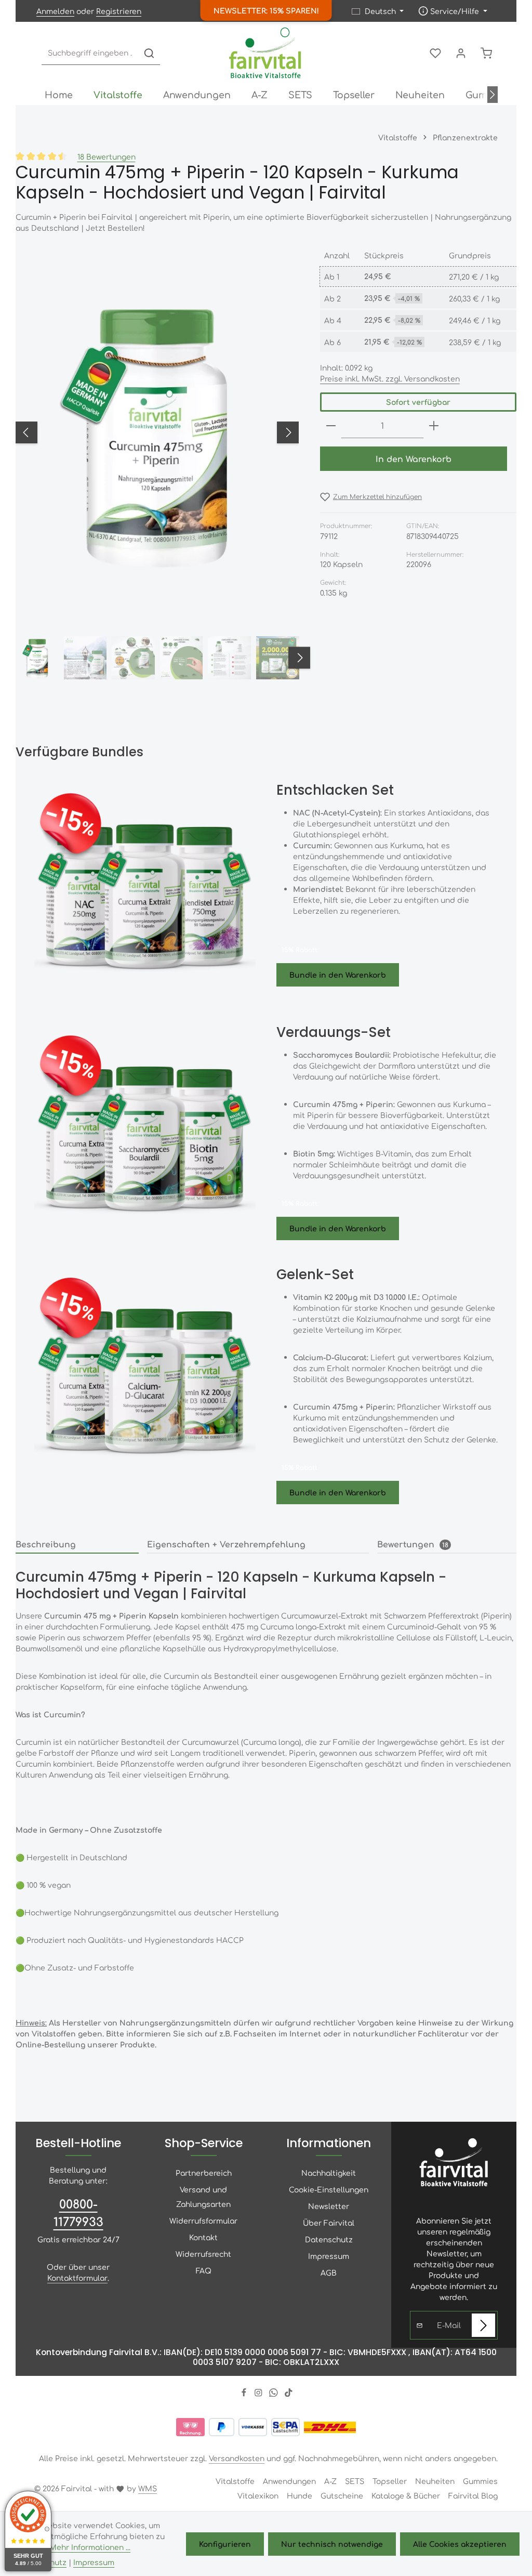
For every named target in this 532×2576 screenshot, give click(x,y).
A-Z (330, 2481)
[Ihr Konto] (461, 53)
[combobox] (90, 53)
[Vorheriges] (26, 432)
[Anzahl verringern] (331, 426)
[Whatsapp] (275, 2394)
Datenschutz (329, 2239)
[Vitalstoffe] (118, 95)
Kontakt (203, 2237)
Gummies (480, 2481)
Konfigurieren (225, 2544)
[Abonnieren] (483, 2325)
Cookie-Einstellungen (329, 2189)
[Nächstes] (493, 95)
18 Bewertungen (107, 156)
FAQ (204, 2270)
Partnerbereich (204, 2173)
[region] (157, 465)
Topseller (390, 2481)
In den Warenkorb (414, 459)
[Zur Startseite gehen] (266, 53)
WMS (148, 2488)
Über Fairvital (329, 2223)
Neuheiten (435, 2481)
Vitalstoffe (235, 2481)
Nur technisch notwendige (332, 2544)
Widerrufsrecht (203, 2254)
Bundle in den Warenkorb (338, 975)
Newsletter (329, 2206)
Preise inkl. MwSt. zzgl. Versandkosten (390, 378)
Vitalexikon (258, 2495)
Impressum (329, 2256)
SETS (355, 2481)
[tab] (77, 1545)
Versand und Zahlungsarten (203, 2197)
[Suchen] (149, 53)
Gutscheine (342, 2495)
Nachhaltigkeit (329, 2173)
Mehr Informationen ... (90, 2547)
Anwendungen (289, 2481)
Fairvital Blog (473, 2495)
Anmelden (55, 11)
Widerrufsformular (203, 2220)
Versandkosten (237, 2458)
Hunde (300, 2495)
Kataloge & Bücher (406, 2495)
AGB (329, 2272)
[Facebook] (245, 2394)
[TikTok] (289, 2394)
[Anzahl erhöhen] (434, 426)
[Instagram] (260, 2394)
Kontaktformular (77, 2278)
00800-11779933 (78, 2212)
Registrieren (119, 11)
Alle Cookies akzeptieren (460, 2544)
